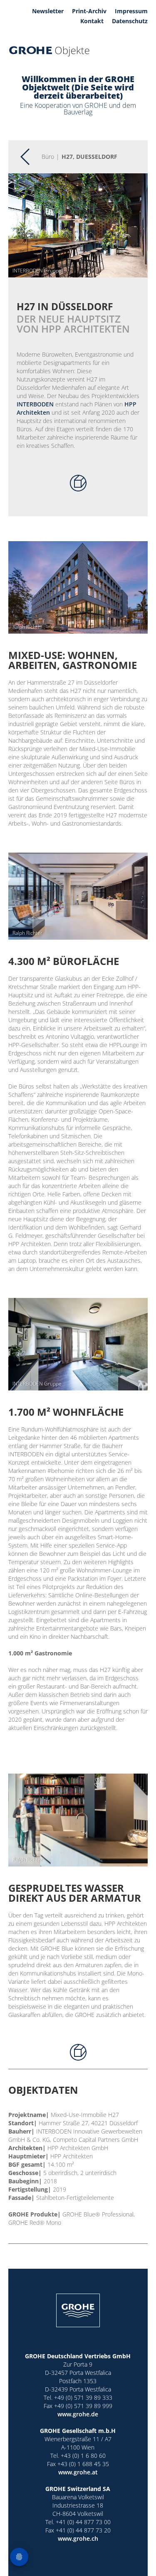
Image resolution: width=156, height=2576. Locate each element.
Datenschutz (130, 21)
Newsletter (48, 11)
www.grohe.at (78, 2472)
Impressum (131, 11)
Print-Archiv (89, 11)
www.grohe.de (78, 2414)
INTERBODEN (35, 404)
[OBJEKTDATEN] (78, 483)
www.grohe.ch (78, 2538)
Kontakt (92, 21)
